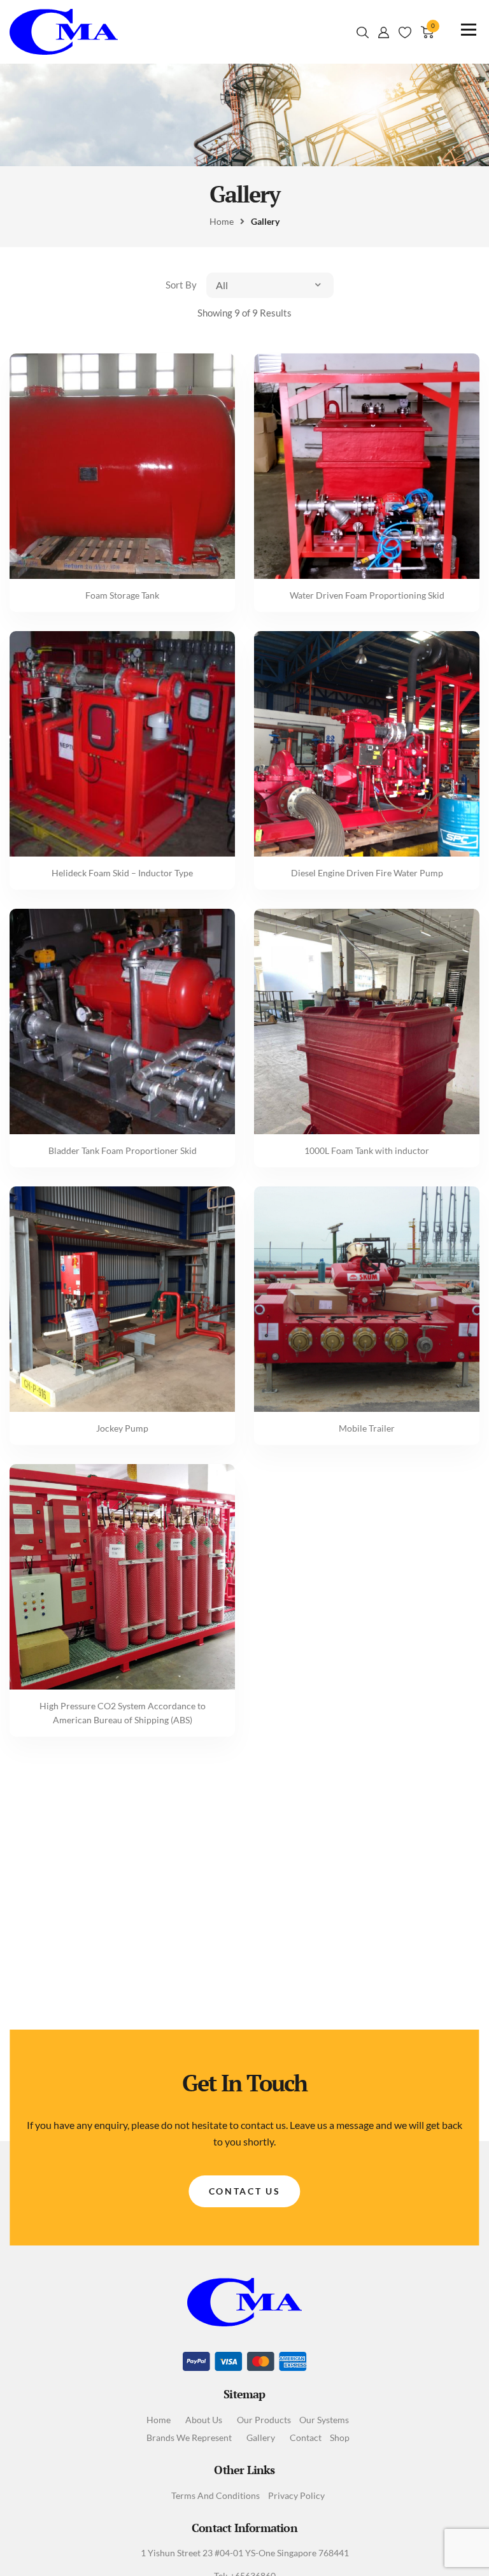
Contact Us (245, 2191)
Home (159, 2420)
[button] (270, 285)
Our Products (264, 2420)
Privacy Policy (296, 2496)
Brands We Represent (189, 2438)
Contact (306, 2438)
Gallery (261, 2438)
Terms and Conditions (216, 2496)
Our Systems (324, 2420)
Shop (340, 2438)
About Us (204, 2420)
